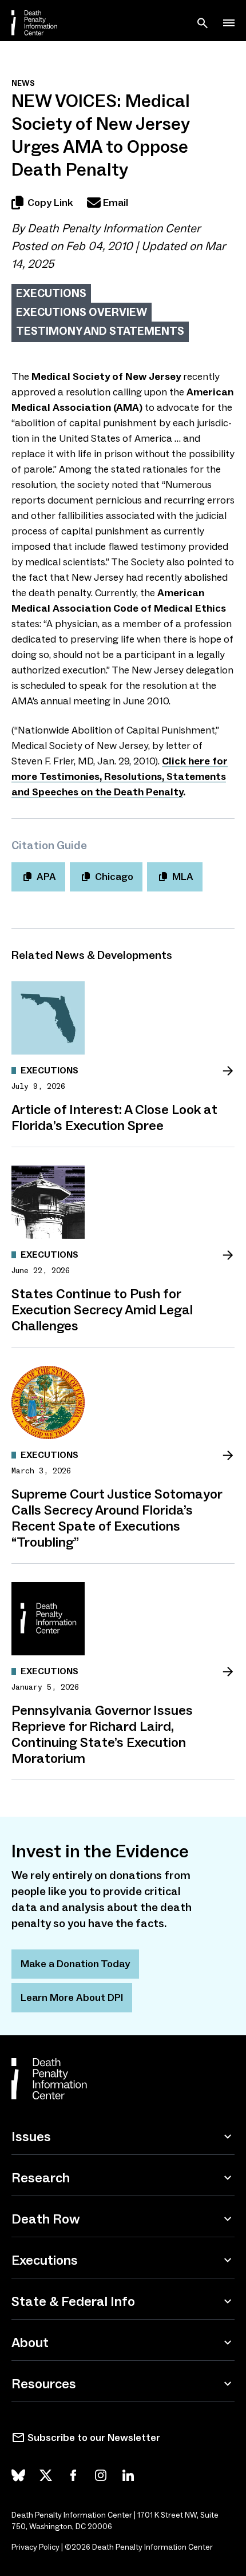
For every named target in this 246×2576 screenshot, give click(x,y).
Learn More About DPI (72, 1998)
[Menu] (229, 23)
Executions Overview (82, 312)
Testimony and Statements (100, 331)
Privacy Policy (35, 2547)
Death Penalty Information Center (114, 228)
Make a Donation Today (75, 1964)
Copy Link (50, 203)
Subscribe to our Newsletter (94, 2438)
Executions (51, 293)
